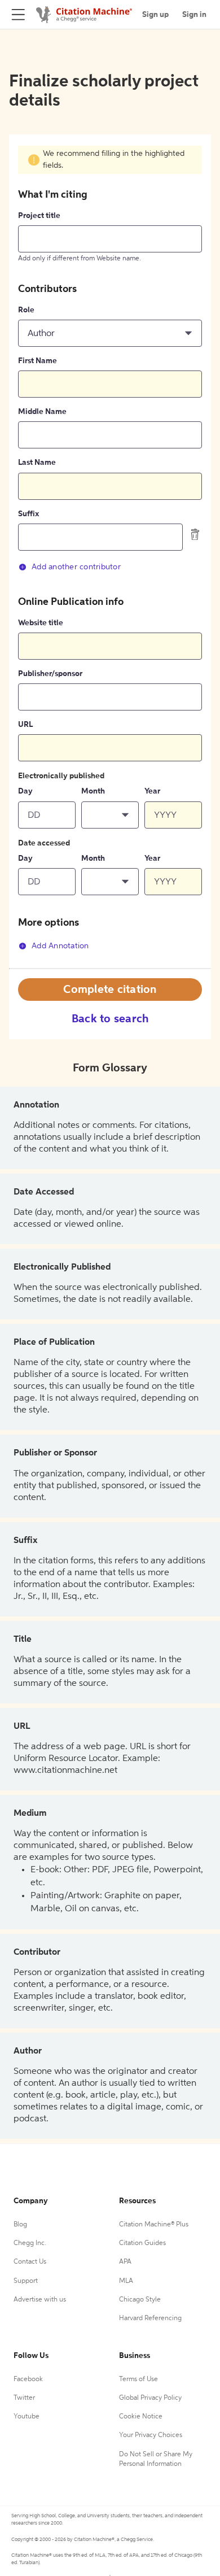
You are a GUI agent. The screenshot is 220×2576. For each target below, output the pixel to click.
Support (26, 2281)
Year (152, 791)
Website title (41, 623)
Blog (20, 2225)
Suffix (28, 514)
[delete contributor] (195, 534)
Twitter (24, 2398)
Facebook (28, 2379)
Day (25, 791)
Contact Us (30, 2262)
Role (26, 310)
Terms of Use (138, 2379)
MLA (126, 2281)
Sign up (155, 15)
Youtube (27, 2417)
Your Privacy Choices (151, 2435)
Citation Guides (142, 2243)
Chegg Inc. (30, 2243)
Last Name (37, 463)
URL (25, 725)
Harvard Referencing (150, 2318)
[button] (110, 333)
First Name (38, 361)
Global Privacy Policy (150, 2398)
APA (125, 2262)
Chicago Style (140, 2300)
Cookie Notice (141, 2417)
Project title (39, 216)
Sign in (194, 15)
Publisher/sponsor (50, 674)
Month (93, 791)
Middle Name (42, 412)
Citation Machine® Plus (154, 2225)
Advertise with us (40, 2300)
